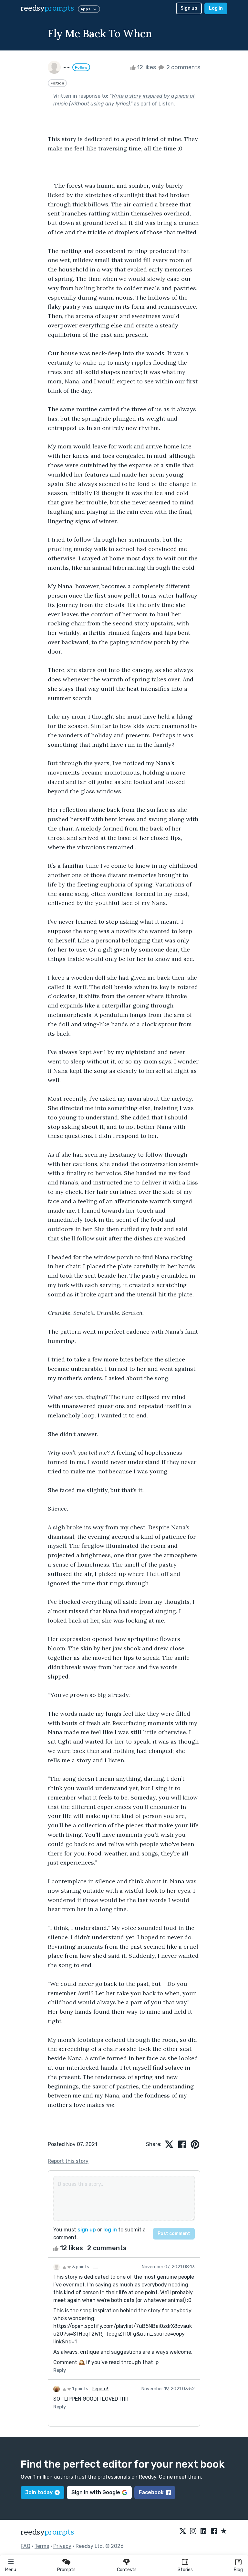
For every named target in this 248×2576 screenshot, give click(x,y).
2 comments (183, 67)
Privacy (62, 2546)
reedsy (47, 8)
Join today (39, 2492)
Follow (81, 67)
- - (95, 2267)
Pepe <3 (100, 2389)
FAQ (26, 2546)
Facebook (151, 2492)
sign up (87, 2230)
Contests (127, 2570)
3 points (80, 2267)
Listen (166, 104)
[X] (183, 2531)
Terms (42, 2546)
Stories (185, 2570)
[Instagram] (193, 2531)
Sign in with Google (96, 2492)
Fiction (57, 83)
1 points (80, 2389)
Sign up (189, 8)
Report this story (68, 2161)
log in (110, 2230)
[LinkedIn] (203, 2531)
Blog (238, 2570)
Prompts (66, 2570)
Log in (216, 8)
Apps (85, 9)
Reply (60, 2370)
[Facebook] (214, 2531)
